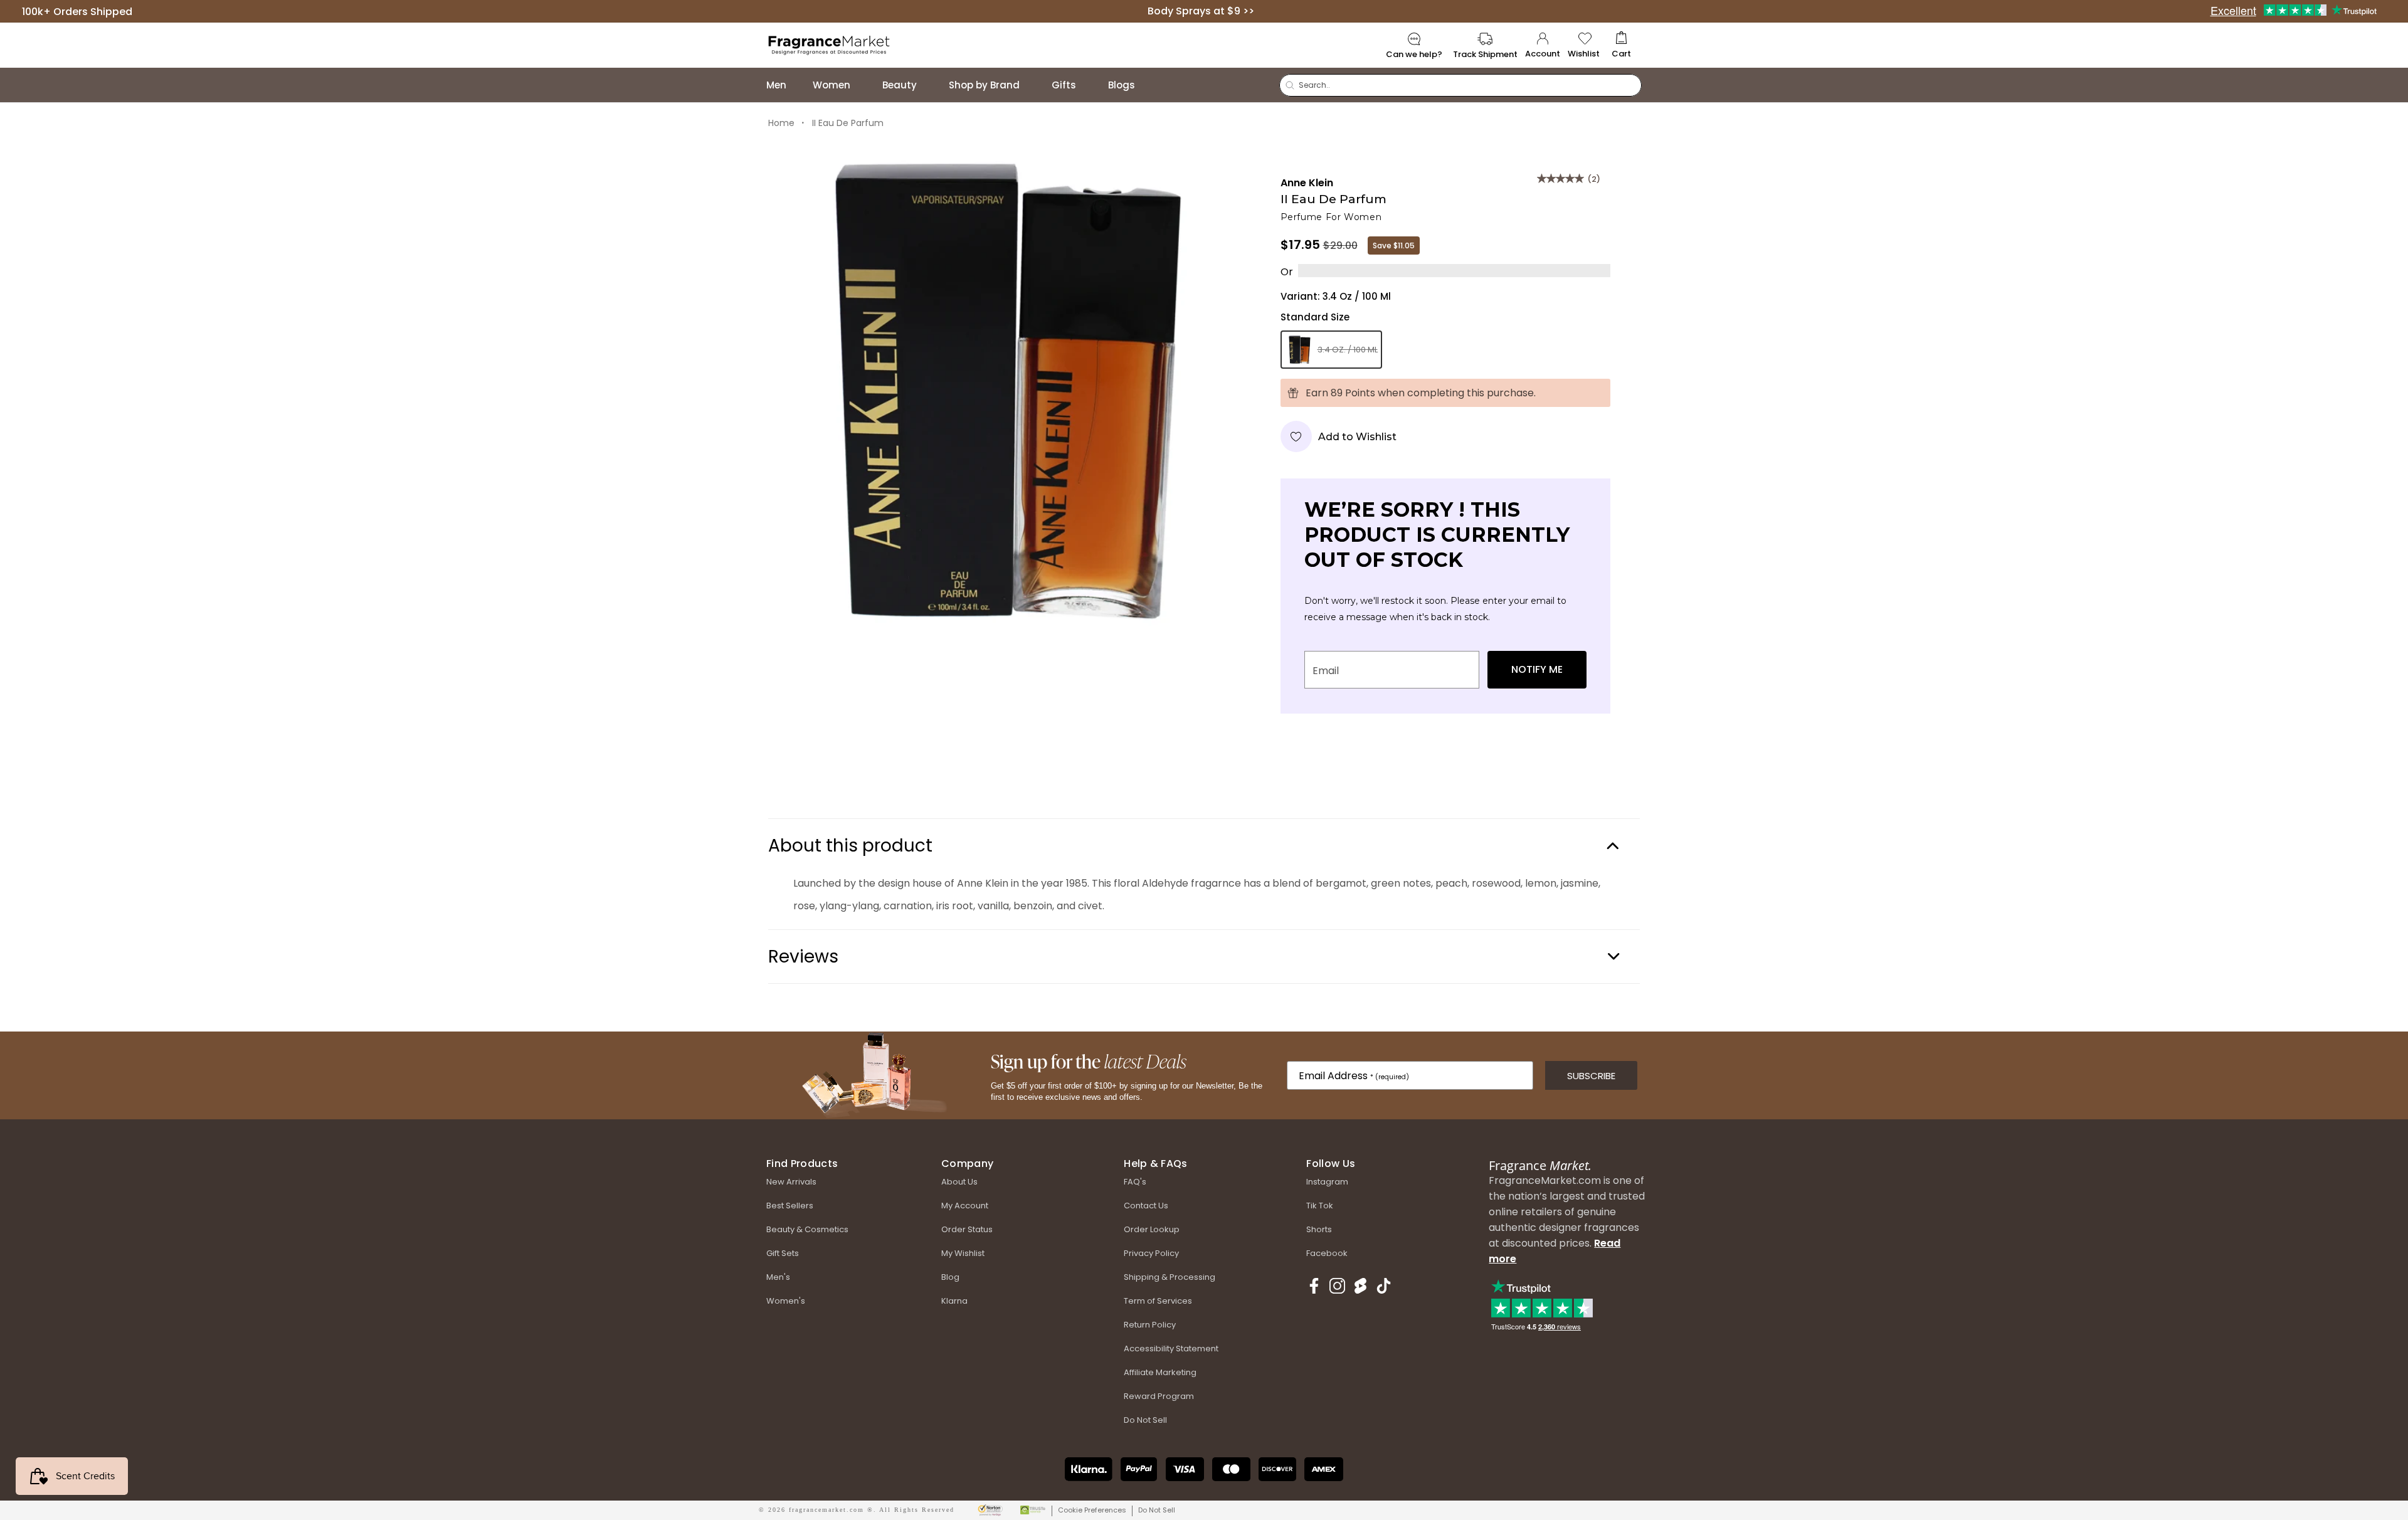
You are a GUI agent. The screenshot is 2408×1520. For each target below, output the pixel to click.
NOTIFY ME (1537, 669)
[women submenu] (863, 85)
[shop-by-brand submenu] (1032, 85)
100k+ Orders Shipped (77, 11)
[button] (1621, 45)
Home (781, 123)
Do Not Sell (1157, 1510)
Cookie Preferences (1092, 1510)
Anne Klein (1307, 183)
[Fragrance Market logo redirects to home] (829, 44)
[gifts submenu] (1089, 85)
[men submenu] (799, 85)
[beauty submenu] (929, 85)
